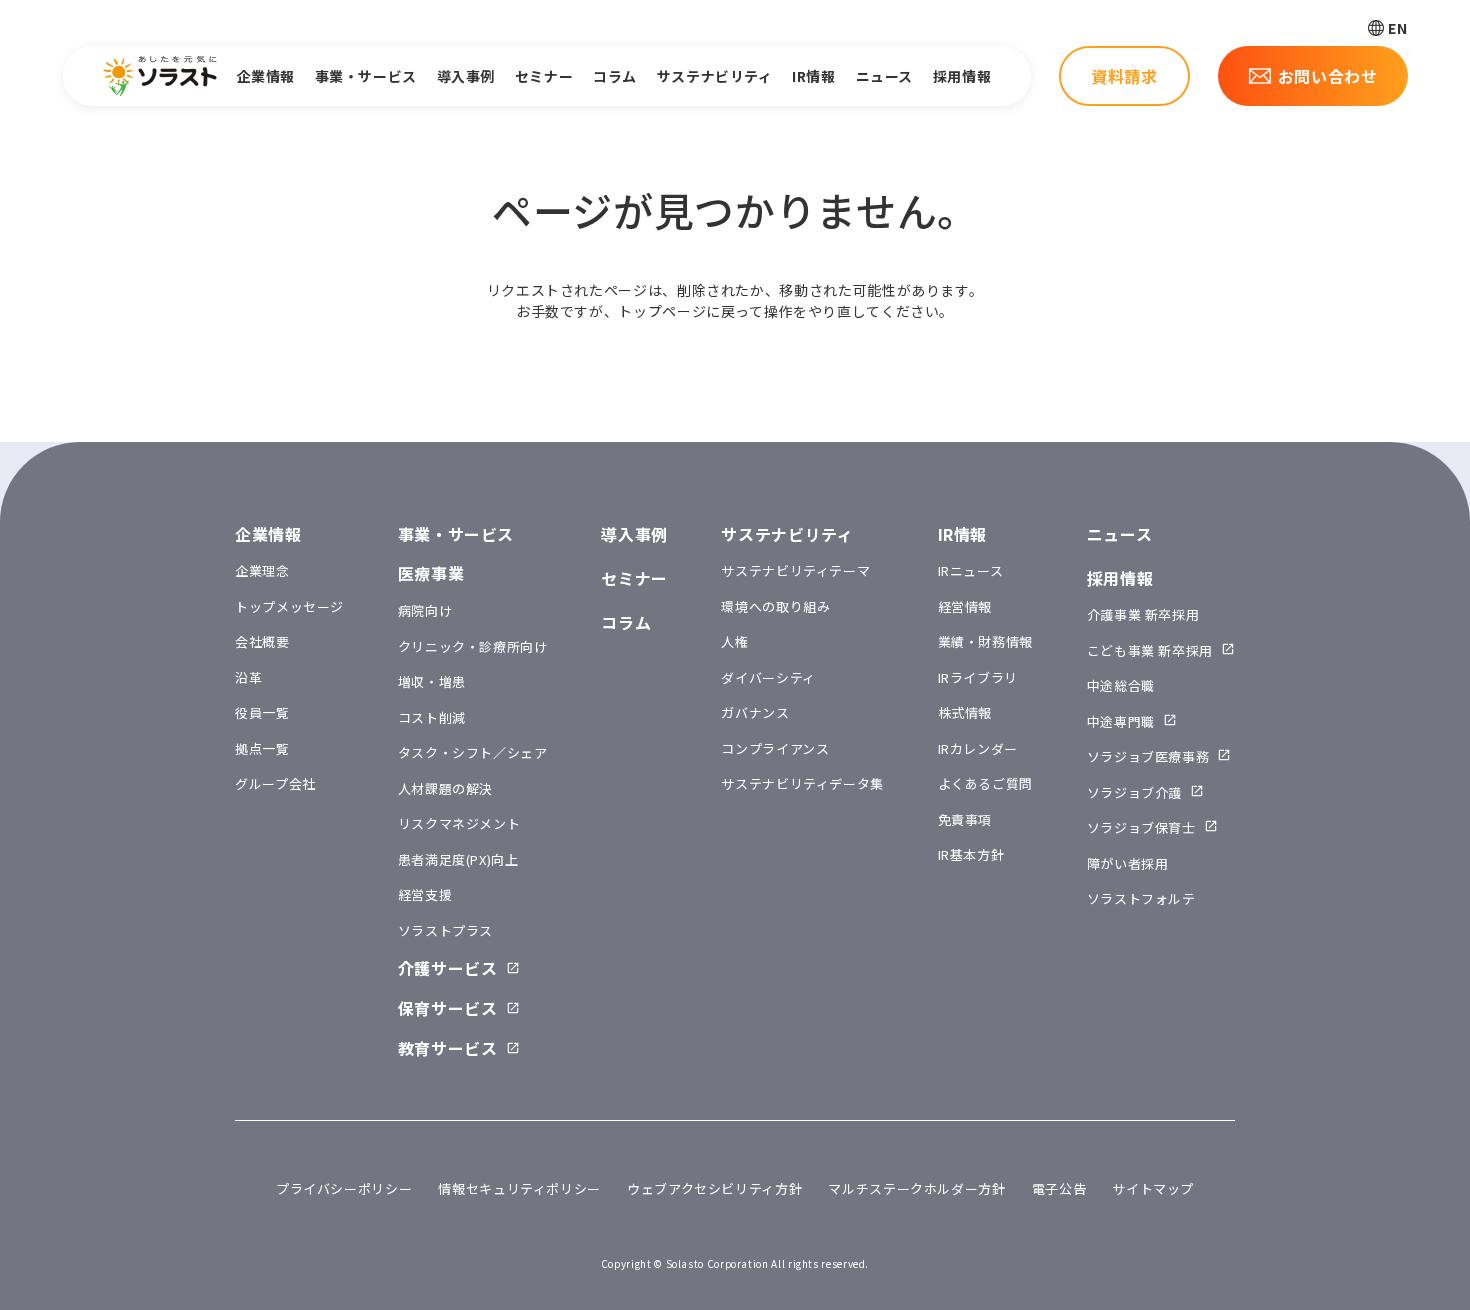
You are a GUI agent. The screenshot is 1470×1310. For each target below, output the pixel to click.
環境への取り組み (775, 606)
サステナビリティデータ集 (802, 783)
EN (1397, 28)
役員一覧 (262, 712)
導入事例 (466, 76)
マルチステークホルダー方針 (916, 1188)
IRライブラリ (978, 677)
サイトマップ (1153, 1188)
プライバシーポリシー (344, 1188)
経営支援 (425, 894)
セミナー (544, 76)
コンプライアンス (775, 748)
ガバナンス (755, 712)
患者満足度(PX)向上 (458, 859)
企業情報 (266, 76)
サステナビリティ (714, 76)
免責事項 (965, 819)
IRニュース (971, 570)
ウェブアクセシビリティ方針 (714, 1188)
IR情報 (813, 76)
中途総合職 (1121, 685)
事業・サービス (366, 76)
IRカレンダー (978, 748)
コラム (615, 76)
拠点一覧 (262, 748)
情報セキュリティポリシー (519, 1188)
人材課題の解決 (445, 788)
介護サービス (448, 968)
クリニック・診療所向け (473, 646)
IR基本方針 (971, 854)
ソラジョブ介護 (1134, 792)
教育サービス (448, 1048)
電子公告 (1059, 1188)
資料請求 (1124, 76)
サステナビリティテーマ (795, 570)
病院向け (425, 610)
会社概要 (262, 641)
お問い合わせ (1328, 76)
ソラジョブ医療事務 (1148, 756)
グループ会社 (275, 783)
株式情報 (965, 712)
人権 (734, 641)
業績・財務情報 (985, 641)
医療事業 (431, 573)
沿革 (248, 677)
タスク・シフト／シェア (473, 752)
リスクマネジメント (459, 823)
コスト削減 (432, 717)
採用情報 (962, 76)
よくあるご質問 (985, 783)
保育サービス (448, 1008)
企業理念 (262, 570)
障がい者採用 (1128, 863)
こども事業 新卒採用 (1150, 650)
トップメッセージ (289, 606)
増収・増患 (432, 681)
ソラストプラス (445, 930)
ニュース (884, 76)
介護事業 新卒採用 (1143, 614)
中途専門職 (1121, 721)
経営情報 (965, 606)
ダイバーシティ (768, 677)
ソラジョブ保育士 (1141, 827)
